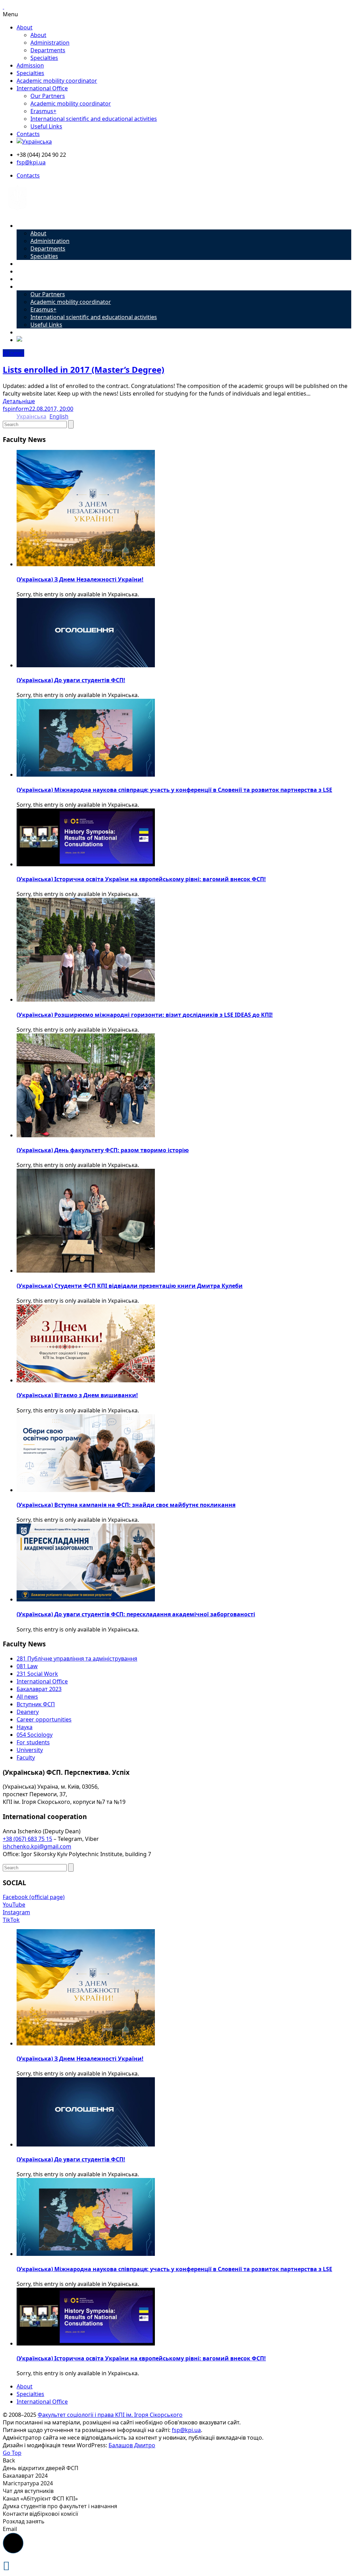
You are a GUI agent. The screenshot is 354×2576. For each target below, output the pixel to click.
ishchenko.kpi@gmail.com (37, 1846)
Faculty (26, 1757)
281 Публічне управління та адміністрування (77, 1658)
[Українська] (34, 142)
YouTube (14, 1905)
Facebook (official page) (34, 1897)
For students (33, 1742)
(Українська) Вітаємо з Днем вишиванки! (77, 1395)
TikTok (11, 1920)
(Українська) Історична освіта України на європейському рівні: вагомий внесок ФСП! (141, 879)
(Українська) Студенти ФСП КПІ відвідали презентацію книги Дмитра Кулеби (130, 1286)
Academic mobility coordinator (57, 81)
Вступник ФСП (36, 1704)
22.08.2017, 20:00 (51, 409)
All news (13, 353)
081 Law (27, 1666)
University (30, 1750)
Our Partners (48, 96)
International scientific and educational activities (94, 119)
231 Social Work (37, 1674)
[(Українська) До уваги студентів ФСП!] (86, 665)
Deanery (28, 1712)
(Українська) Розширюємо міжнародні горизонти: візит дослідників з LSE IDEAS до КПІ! (145, 1015)
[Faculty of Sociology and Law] (17, 213)
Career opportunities (44, 1719)
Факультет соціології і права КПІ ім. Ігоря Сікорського (110, 2415)
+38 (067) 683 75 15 (27, 1839)
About (25, 27)
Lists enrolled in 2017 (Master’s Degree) (83, 369)
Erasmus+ (43, 111)
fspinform (16, 409)
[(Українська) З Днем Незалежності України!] (86, 564)
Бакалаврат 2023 (39, 1689)
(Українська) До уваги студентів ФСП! (71, 680)
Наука (25, 1727)
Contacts (28, 134)
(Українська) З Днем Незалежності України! (80, 579)
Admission (30, 65)
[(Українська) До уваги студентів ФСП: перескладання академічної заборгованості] (86, 1599)
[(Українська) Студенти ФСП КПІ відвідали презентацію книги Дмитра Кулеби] (86, 1271)
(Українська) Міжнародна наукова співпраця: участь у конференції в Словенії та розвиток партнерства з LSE (174, 790)
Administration (50, 43)
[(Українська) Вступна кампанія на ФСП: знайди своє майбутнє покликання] (86, 1490)
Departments (48, 50)
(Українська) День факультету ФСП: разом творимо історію (103, 1150)
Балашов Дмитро (132, 2445)
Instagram (16, 1912)
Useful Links (46, 126)
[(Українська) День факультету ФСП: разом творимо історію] (86, 1135)
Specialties (44, 58)
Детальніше (19, 401)
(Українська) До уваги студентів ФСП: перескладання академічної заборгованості (136, 1614)
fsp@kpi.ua (31, 162)
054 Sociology (35, 1735)
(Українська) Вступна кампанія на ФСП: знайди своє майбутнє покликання (126, 1505)
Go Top (12, 2453)
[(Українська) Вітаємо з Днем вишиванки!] (86, 1380)
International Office (42, 88)
